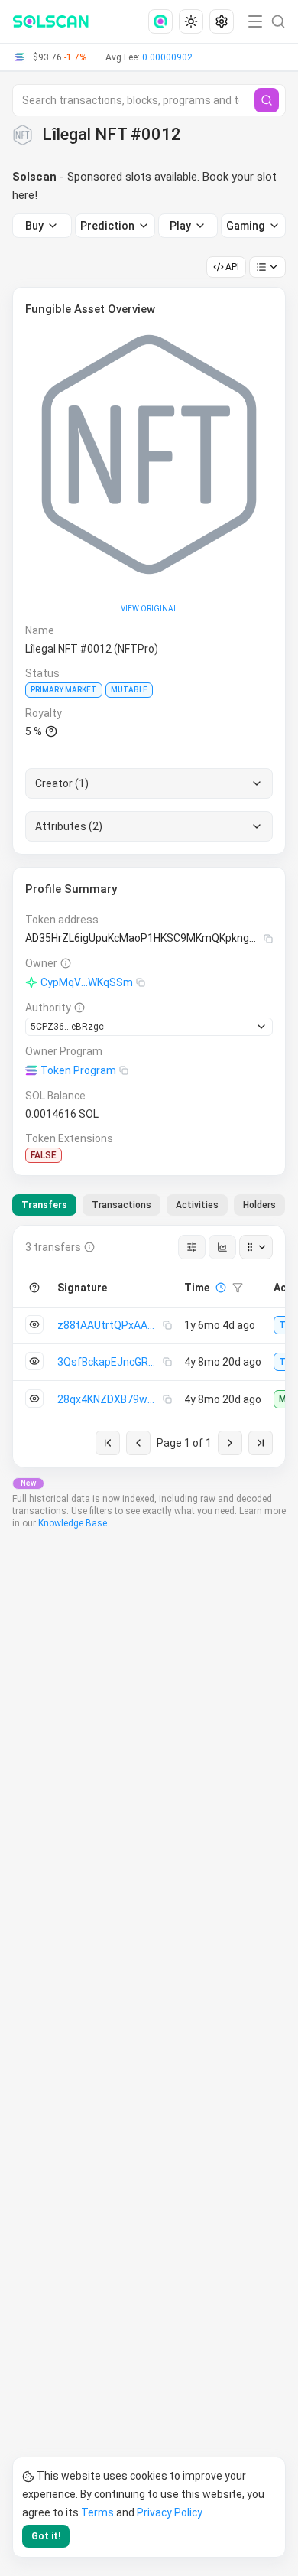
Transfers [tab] (44, 1205)
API (232, 267)
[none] (164, 21)
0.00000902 (167, 57)
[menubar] (193, 21)
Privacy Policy (169, 2512)
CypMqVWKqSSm (87, 982)
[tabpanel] (149, 1347)
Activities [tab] (197, 1205)
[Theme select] (191, 21)
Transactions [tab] (121, 1205)
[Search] (267, 100)
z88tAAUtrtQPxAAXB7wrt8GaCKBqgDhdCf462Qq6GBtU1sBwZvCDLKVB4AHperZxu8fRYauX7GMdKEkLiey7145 (110, 1325)
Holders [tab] (259, 1205)
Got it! (46, 2536)
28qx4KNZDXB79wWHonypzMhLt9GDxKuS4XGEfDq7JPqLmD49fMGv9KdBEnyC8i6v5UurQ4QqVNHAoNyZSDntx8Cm (110, 1399)
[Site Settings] (222, 21)
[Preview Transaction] (34, 1324)
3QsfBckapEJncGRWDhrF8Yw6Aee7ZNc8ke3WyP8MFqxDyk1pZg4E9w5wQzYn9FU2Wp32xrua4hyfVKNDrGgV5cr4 (110, 1362)
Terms (97, 2512)
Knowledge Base (73, 1523)
